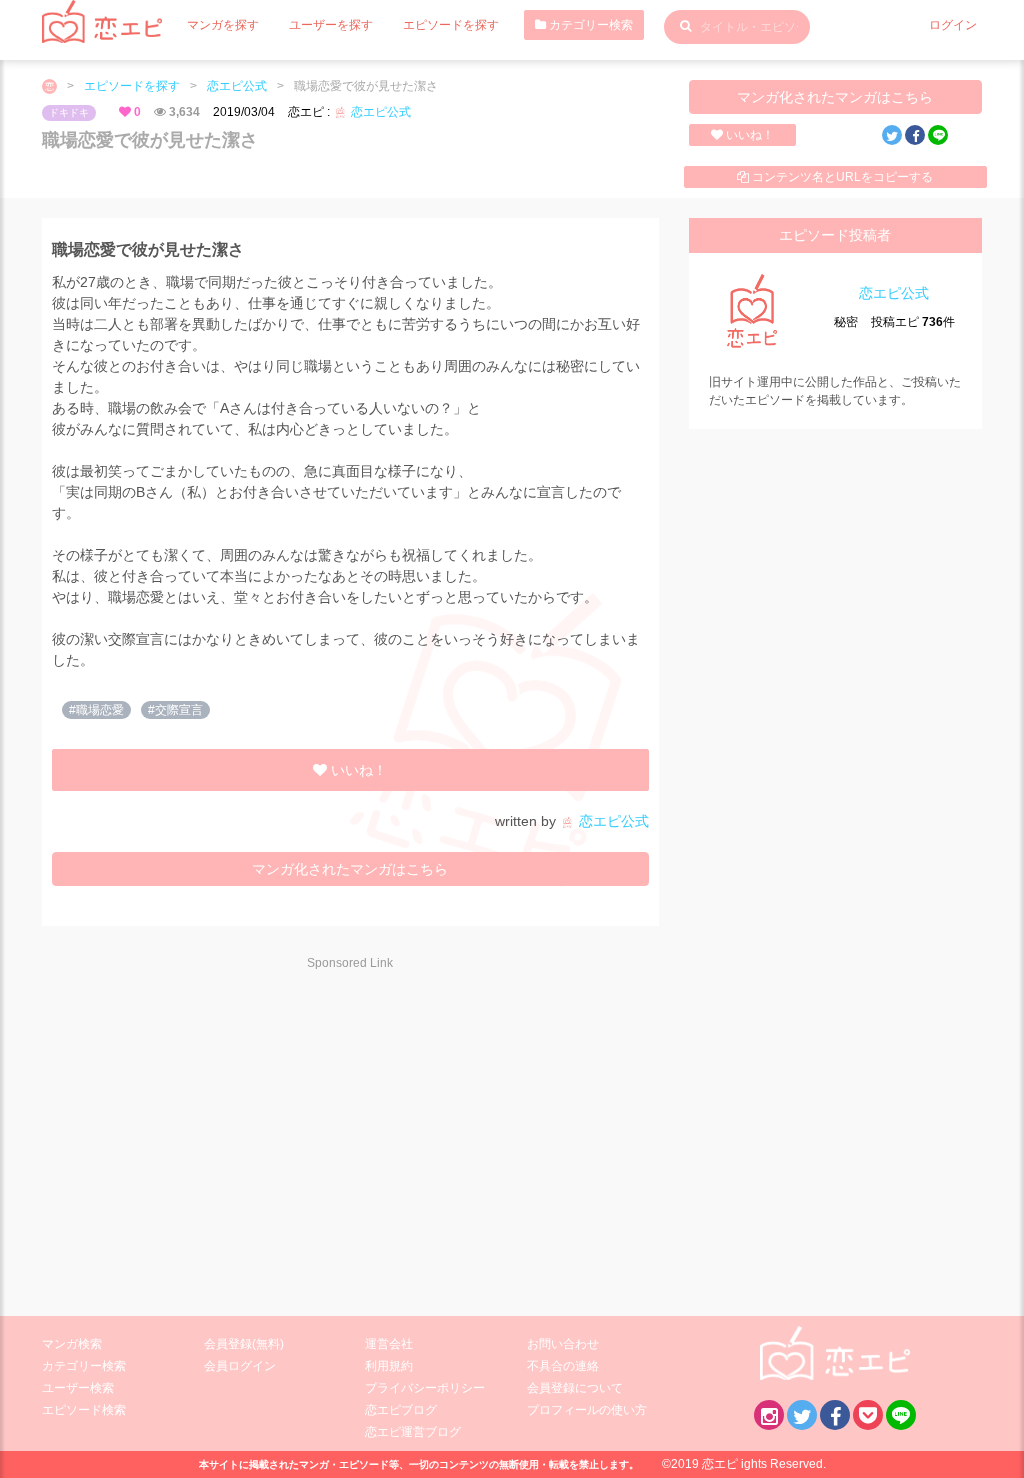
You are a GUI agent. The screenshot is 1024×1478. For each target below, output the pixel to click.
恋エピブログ (401, 1410)
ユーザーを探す (331, 25)
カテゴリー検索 (589, 25)
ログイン (953, 25)
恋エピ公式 (237, 86)
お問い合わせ (563, 1344)
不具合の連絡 (563, 1366)
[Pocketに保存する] (868, 1415)
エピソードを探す (451, 25)
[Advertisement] (220, 1130)
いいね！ (748, 135)
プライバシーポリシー (425, 1388)
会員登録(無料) (244, 1344)
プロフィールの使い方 (587, 1410)
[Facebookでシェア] (915, 135)
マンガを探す (223, 25)
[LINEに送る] (938, 135)
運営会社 (389, 1344)
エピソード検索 (84, 1410)
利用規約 (389, 1366)
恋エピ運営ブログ (413, 1432)
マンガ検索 (72, 1344)
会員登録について (575, 1388)
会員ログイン (240, 1366)
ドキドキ (69, 112)
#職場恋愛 (96, 710)
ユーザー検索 (78, 1388)
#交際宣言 (175, 710)
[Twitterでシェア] (892, 135)
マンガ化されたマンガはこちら (835, 97)
